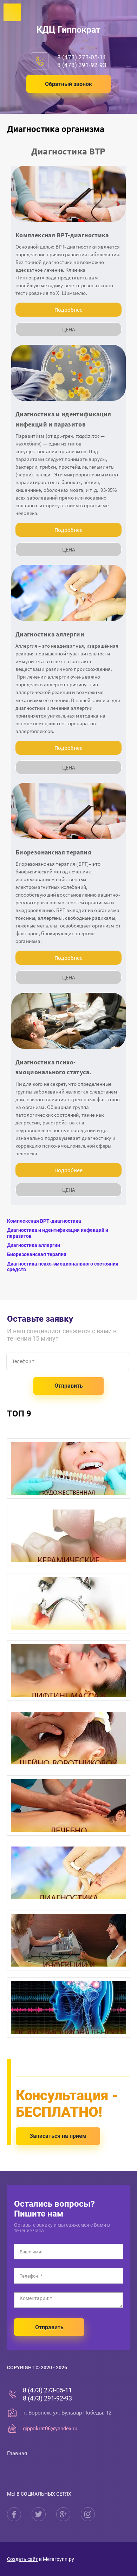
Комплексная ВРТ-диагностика (44, 1221)
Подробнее (68, 310)
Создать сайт (22, 2559)
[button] (68, 84)
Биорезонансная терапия (37, 1254)
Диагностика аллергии (34, 1245)
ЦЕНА (69, 329)
